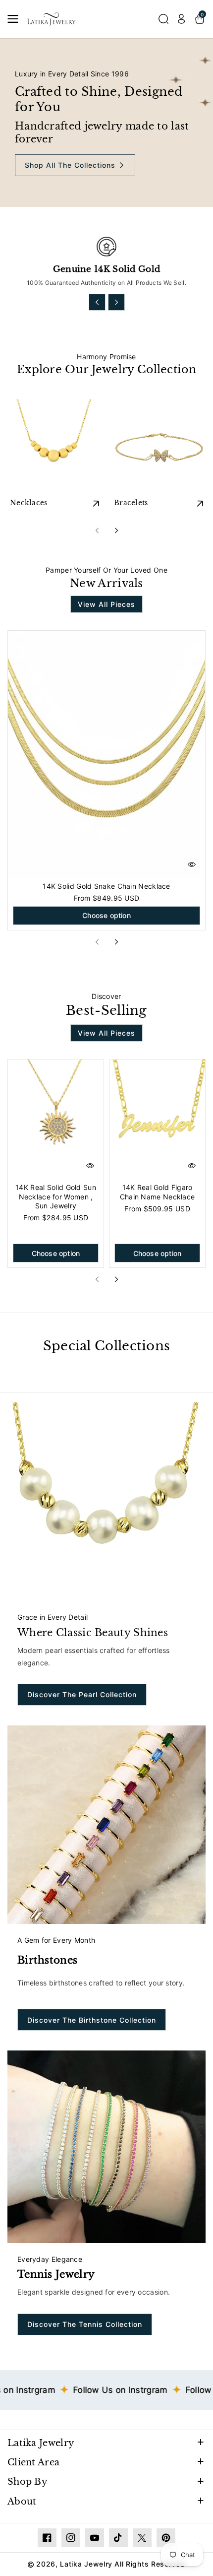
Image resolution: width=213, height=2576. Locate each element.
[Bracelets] (159, 447)
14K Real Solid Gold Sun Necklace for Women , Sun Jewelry (56, 1196)
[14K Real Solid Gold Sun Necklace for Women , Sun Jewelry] (56, 1119)
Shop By (27, 2482)
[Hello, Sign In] (181, 19)
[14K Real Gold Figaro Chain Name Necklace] (157, 1119)
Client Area (33, 2462)
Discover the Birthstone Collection (92, 2020)
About (22, 2502)
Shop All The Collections (70, 165)
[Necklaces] (54, 447)
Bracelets (131, 503)
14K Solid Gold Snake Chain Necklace (106, 886)
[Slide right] (116, 302)
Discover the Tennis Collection (85, 2324)
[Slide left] (97, 302)
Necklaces (29, 503)
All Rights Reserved (150, 2564)
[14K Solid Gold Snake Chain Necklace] (106, 754)
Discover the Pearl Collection (82, 1694)
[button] (16, 19)
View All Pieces (106, 604)
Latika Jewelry (41, 2443)
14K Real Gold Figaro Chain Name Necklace (158, 1192)
